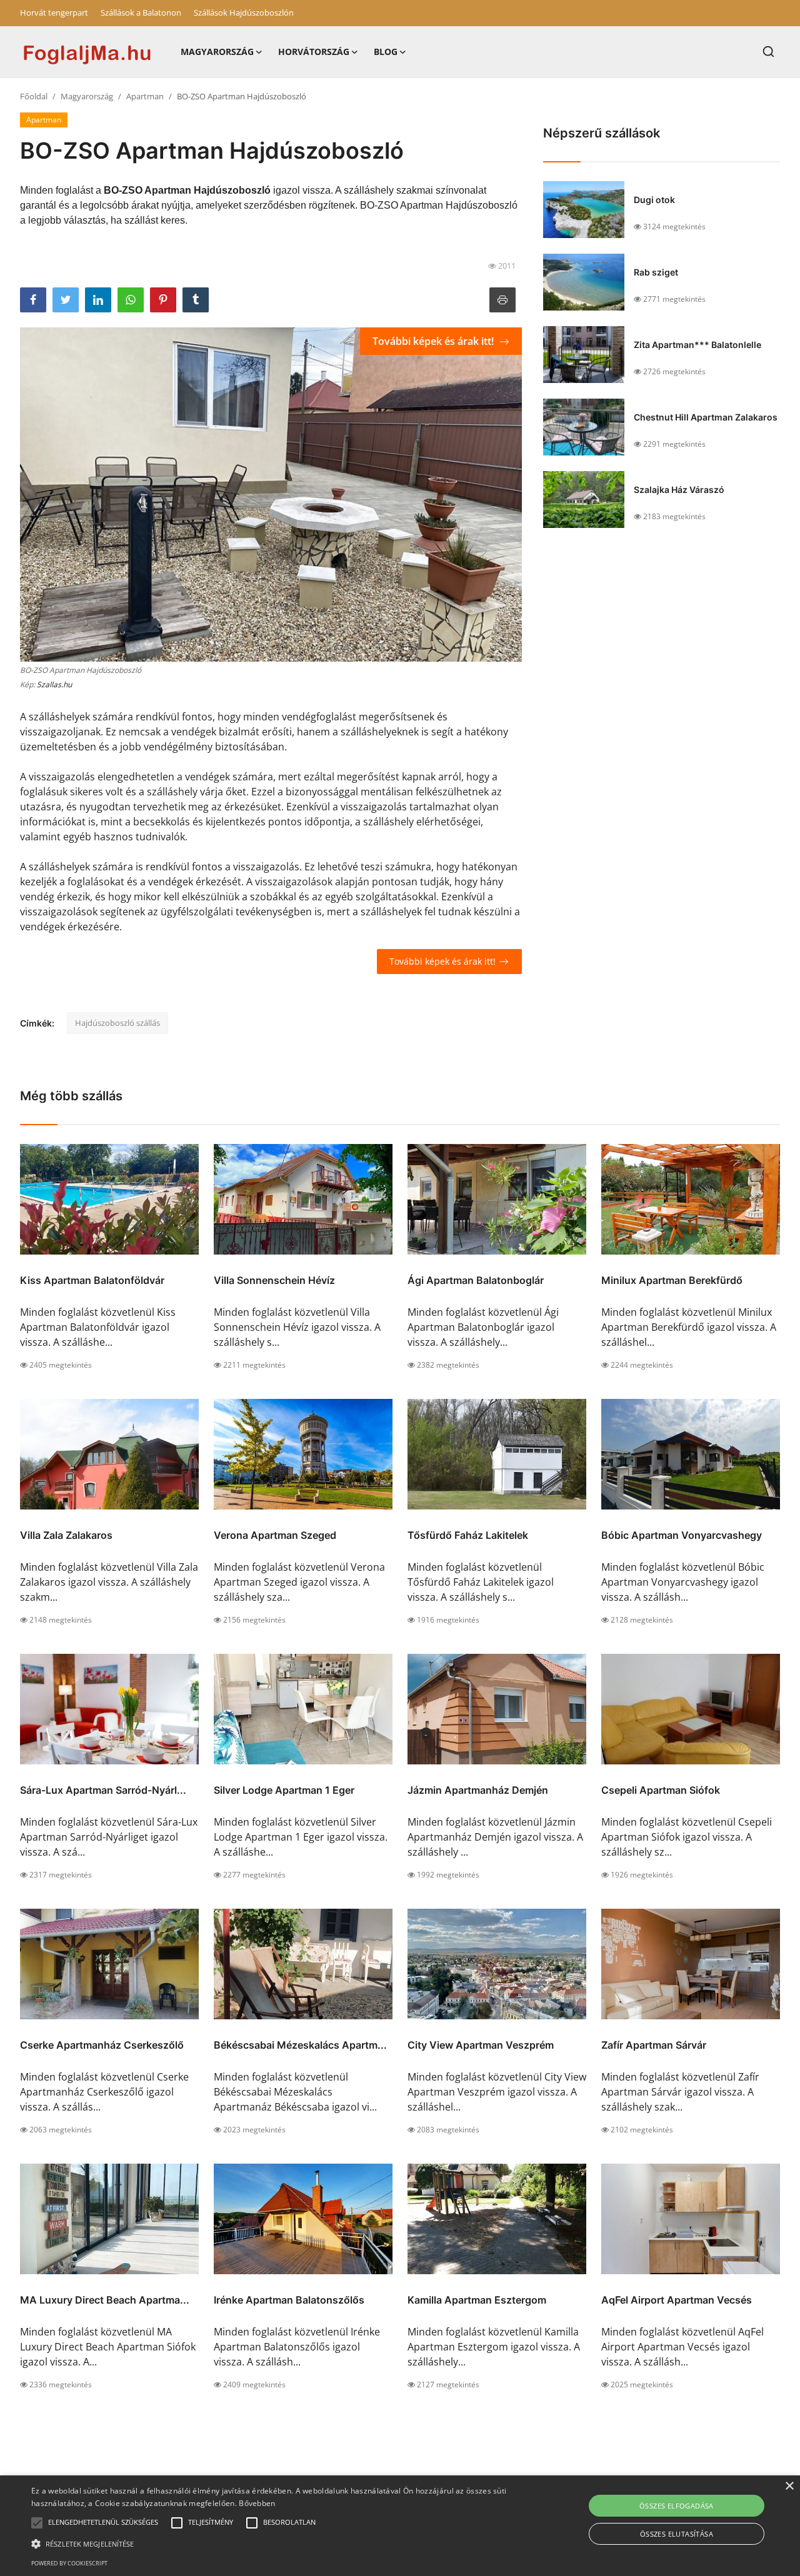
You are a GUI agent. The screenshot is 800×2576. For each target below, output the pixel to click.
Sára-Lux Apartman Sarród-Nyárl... (103, 1790)
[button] (37, 2523)
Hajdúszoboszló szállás (117, 1023)
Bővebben (257, 2503)
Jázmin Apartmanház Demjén (478, 1790)
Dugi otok (654, 200)
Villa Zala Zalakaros (66, 1535)
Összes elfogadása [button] (677, 2506)
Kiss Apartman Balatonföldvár (92, 1280)
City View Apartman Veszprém (481, 2045)
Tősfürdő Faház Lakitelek (468, 1535)
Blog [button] (386, 52)
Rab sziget (656, 272)
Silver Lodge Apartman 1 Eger (284, 1790)
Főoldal (34, 96)
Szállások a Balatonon (141, 12)
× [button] (789, 2486)
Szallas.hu (54, 684)
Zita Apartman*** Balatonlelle (697, 345)
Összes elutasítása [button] (677, 2534)
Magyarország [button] (217, 52)
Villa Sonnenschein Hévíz (274, 1280)
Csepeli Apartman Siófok (661, 1790)
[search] (768, 52)
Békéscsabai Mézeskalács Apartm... (300, 2045)
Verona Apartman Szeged (275, 1535)
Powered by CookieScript (69, 2563)
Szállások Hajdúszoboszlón (244, 12)
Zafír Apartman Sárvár (654, 2045)
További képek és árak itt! (434, 341)
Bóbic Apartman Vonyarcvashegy (682, 1535)
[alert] (400, 2526)
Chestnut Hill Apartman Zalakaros (706, 417)
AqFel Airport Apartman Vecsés (677, 2300)
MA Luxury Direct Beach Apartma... (105, 2300)
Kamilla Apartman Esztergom (477, 2300)
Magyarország (87, 96)
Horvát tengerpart (54, 12)
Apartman (145, 96)
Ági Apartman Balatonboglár (476, 1280)
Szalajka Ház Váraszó (679, 490)
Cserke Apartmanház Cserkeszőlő (102, 2045)
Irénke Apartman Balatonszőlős (289, 2300)
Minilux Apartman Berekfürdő (672, 1280)
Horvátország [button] (314, 52)
